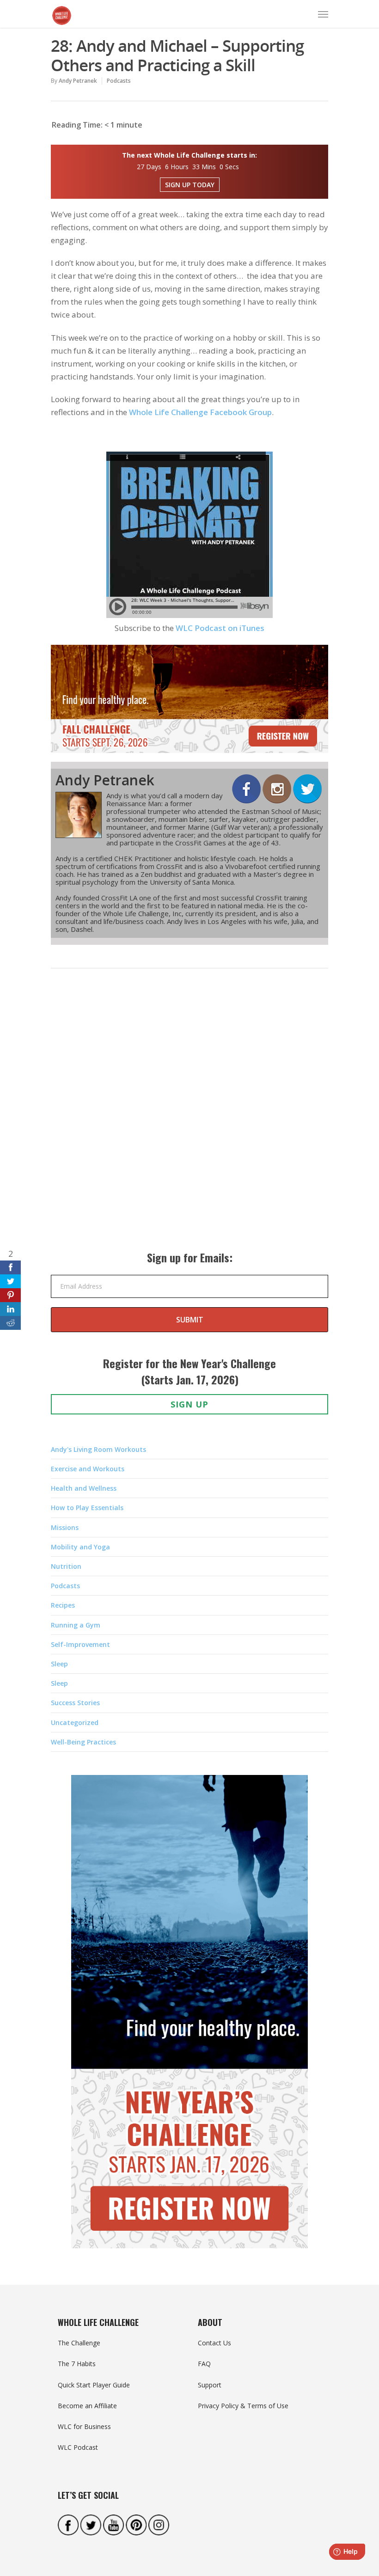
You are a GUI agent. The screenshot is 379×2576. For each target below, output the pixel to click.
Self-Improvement (80, 1644)
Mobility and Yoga (80, 1547)
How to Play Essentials (87, 1508)
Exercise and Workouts (88, 1469)
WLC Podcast (78, 2447)
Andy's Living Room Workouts (98, 1449)
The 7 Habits (77, 2364)
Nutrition (66, 1566)
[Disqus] (189, 1119)
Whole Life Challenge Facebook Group (200, 412)
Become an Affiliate (87, 2406)
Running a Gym (76, 1625)
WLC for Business (84, 2426)
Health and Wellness (84, 1488)
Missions (65, 1527)
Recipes (63, 1605)
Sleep (59, 1664)
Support (210, 2385)
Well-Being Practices (83, 1742)
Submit (190, 1320)
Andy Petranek (78, 81)
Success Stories (75, 1703)
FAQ (204, 2364)
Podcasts (119, 81)
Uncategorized (75, 1722)
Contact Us (214, 2343)
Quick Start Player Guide (94, 2385)
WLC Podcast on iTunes (220, 628)
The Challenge (79, 2343)
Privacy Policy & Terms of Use (243, 2406)
